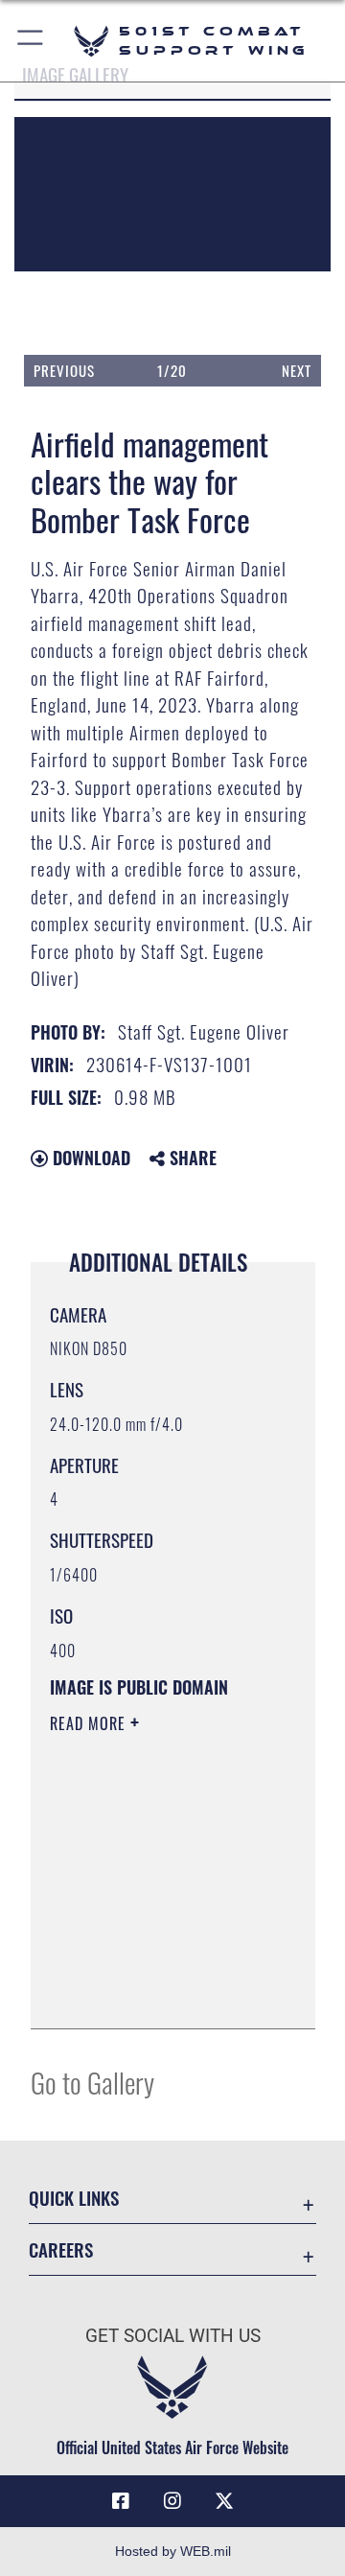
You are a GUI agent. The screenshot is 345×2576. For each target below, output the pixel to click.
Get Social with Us (173, 2336)
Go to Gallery (92, 2082)
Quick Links (74, 2198)
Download (89, 1158)
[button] (31, 41)
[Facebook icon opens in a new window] (121, 2501)
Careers (61, 2249)
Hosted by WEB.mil (173, 2551)
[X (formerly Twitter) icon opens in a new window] (224, 2501)
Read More (90, 1723)
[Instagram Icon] (172, 2501)
